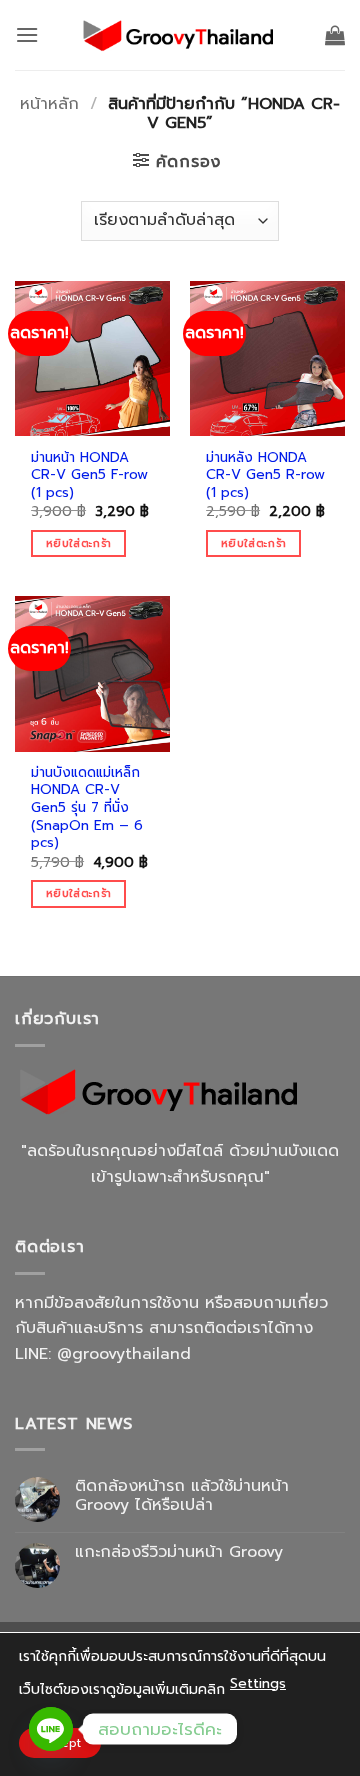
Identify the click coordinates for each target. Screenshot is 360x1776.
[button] (27, 34)
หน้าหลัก (49, 104)
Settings (258, 1683)
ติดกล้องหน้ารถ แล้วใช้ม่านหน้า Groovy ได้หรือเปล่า (182, 1496)
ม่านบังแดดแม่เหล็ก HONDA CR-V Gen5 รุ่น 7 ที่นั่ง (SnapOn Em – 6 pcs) (87, 808)
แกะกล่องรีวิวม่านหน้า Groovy (179, 1552)
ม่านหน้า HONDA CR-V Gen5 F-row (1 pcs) (89, 475)
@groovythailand (124, 1354)
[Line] (51, 1729)
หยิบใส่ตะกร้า (78, 543)
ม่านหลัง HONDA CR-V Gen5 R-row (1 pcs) (265, 475)
